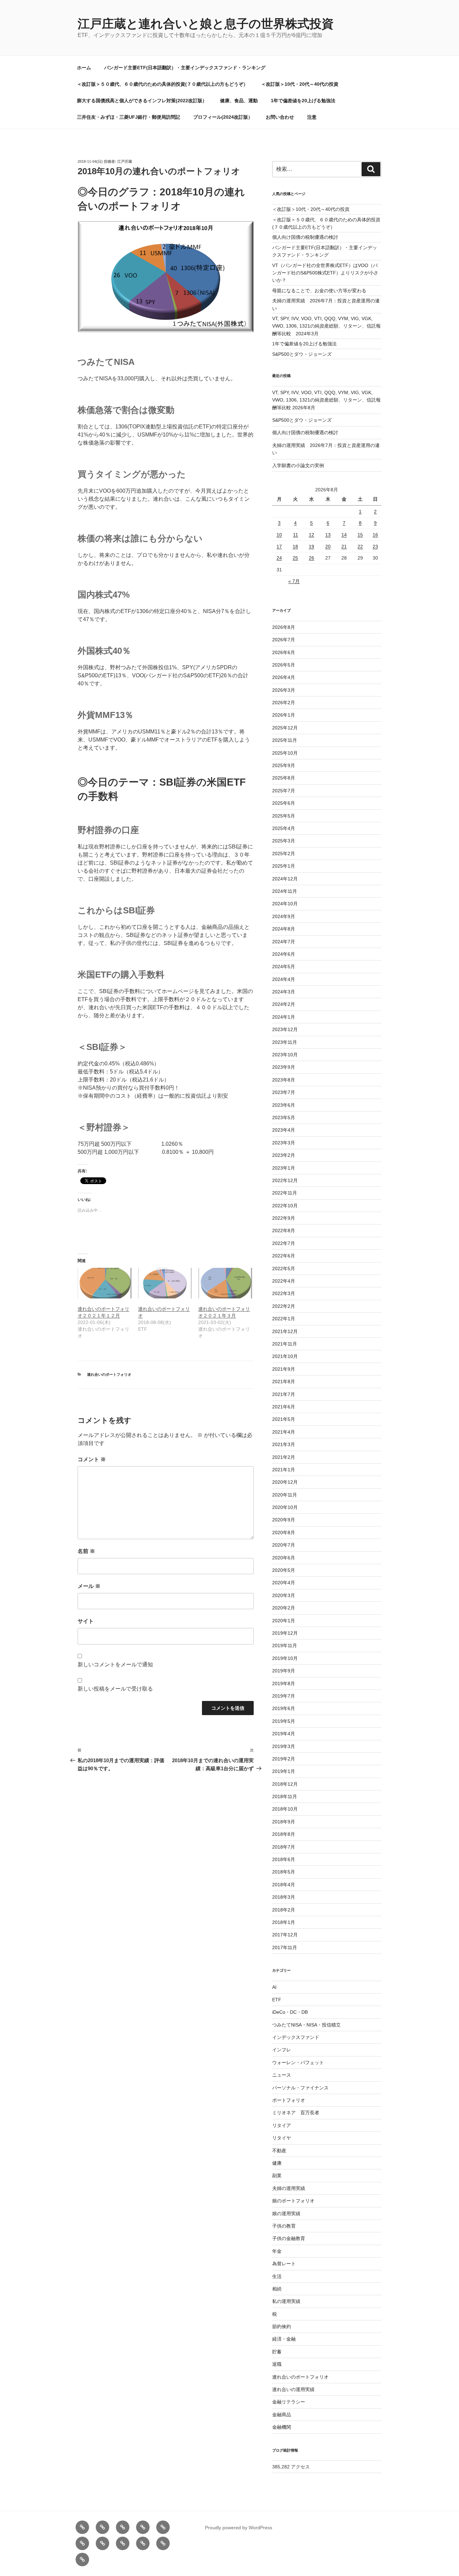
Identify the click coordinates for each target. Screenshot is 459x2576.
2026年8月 (284, 627)
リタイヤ (282, 2138)
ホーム (84, 68)
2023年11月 (285, 1042)
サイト (86, 1621)
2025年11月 (285, 740)
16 (375, 535)
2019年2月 (284, 1759)
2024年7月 (284, 942)
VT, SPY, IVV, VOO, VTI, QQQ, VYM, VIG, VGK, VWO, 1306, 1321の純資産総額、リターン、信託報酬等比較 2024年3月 (326, 326)
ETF (277, 2000)
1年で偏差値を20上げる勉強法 (303, 101)
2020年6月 (284, 1558)
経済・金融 (284, 2339)
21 (344, 546)
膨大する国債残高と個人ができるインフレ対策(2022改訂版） (142, 101)
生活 (277, 2276)
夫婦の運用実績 (289, 2188)
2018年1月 (284, 1922)
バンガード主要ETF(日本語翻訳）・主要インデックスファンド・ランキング (185, 68)
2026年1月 (284, 715)
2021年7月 (284, 1394)
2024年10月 (285, 904)
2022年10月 (285, 1206)
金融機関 (282, 2427)
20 (328, 546)
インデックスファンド (296, 2037)
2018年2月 (284, 1910)
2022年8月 (284, 1230)
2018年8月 (284, 1834)
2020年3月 (284, 1595)
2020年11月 (285, 1495)
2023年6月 (284, 1105)
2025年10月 (285, 753)
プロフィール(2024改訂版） (223, 117)
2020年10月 (285, 1507)
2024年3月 (284, 992)
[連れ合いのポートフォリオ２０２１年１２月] (105, 1283)
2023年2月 (284, 1155)
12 (311, 535)
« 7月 (294, 581)
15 (360, 535)
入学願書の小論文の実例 (298, 465)
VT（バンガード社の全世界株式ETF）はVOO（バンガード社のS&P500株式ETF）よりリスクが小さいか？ (325, 273)
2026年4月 (284, 677)
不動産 (279, 2151)
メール (89, 1586)
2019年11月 (285, 1645)
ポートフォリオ (289, 2100)
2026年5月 (284, 665)
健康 (277, 2163)
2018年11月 (285, 1796)
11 (296, 535)
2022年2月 (284, 1306)
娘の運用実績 (286, 2213)
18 (295, 546)
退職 (277, 2364)
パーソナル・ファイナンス (300, 2088)
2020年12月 (285, 1482)
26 (311, 558)
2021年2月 (284, 1457)
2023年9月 (284, 1067)
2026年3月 (284, 690)
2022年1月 (284, 1319)
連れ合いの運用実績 (293, 2389)
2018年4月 (284, 1885)
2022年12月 (285, 1180)
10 (279, 535)
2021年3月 (284, 1444)
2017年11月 (285, 1947)
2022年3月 (284, 1293)
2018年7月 (284, 1847)
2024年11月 (285, 891)
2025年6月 (284, 803)
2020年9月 (284, 1520)
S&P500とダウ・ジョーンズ (302, 354)
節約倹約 (282, 2326)
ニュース (282, 2075)
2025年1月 (284, 866)
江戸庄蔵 (125, 161)
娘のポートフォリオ (293, 2201)
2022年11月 (285, 1193)
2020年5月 (284, 1570)
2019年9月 (284, 1671)
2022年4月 (284, 1281)
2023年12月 (285, 1029)
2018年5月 (284, 1872)
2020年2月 (284, 1608)
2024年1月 (284, 1017)
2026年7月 (284, 640)
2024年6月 (284, 954)
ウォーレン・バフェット (298, 2062)
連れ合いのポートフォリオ (109, 1374)
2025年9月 (284, 765)
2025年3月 (284, 841)
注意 (312, 117)
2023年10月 (285, 1055)
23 (375, 546)
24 (279, 558)
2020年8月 (284, 1532)
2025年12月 (285, 728)
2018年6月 (284, 1859)
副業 (277, 2175)
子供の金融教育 (289, 2238)
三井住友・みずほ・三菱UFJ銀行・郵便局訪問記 (129, 117)
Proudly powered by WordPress (239, 2528)
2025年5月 (284, 816)
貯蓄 (277, 2352)
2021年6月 (284, 1407)
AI (274, 1987)
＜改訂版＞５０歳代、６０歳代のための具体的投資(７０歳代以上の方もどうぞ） (162, 84)
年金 (277, 2251)
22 (360, 546)
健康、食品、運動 (239, 101)
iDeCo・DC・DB (290, 2012)
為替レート (284, 2264)
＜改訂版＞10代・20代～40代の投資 (300, 84)
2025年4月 (284, 828)
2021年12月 (285, 1331)
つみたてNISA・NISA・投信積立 (306, 2025)
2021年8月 (284, 1381)
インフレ (282, 2050)
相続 (277, 2289)
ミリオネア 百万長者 (296, 2113)
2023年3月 (284, 1143)
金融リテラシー (289, 2402)
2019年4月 (284, 1734)
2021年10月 (285, 1356)
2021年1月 (284, 1470)
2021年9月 (284, 1369)
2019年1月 (284, 1771)
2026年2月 (284, 703)
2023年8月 (284, 1080)
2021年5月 (284, 1419)
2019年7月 (284, 1696)
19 (311, 546)
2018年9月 (284, 1822)
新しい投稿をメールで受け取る (115, 1689)
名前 (86, 1551)
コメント (92, 1459)
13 (328, 535)
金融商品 (282, 2415)
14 (344, 535)
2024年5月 (284, 967)
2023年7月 (284, 1092)
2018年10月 (285, 1809)
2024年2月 (284, 1004)
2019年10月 (285, 1658)
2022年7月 (284, 1243)
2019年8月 (284, 1683)
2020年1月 (284, 1621)
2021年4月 (284, 1432)
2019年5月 (284, 1721)
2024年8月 (284, 929)
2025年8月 (284, 778)
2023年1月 (284, 1168)
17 (279, 546)
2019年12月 (285, 1633)
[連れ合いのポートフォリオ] (165, 1283)
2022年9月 (284, 1218)
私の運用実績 (286, 2301)
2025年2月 (284, 854)
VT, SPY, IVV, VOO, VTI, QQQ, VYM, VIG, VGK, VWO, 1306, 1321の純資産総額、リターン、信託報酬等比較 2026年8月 (326, 400)
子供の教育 (284, 2226)
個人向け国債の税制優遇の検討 (305, 237)
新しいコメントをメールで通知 (115, 1664)
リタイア (282, 2125)
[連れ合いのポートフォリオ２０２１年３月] (225, 1283)
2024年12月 (285, 879)
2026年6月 (284, 652)
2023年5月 (284, 1117)
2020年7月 (284, 1545)
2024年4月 (284, 979)
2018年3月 (284, 1897)
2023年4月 (284, 1130)
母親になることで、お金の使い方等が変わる (319, 291)
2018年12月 (285, 1784)
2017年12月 (285, 1935)
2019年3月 (284, 1746)
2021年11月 (285, 1344)
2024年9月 (284, 916)
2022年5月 (284, 1268)
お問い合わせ (280, 117)
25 (295, 558)
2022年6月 (284, 1256)
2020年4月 (284, 1583)
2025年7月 (284, 791)
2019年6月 (284, 1708)
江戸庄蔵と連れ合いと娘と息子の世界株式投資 (206, 24)
